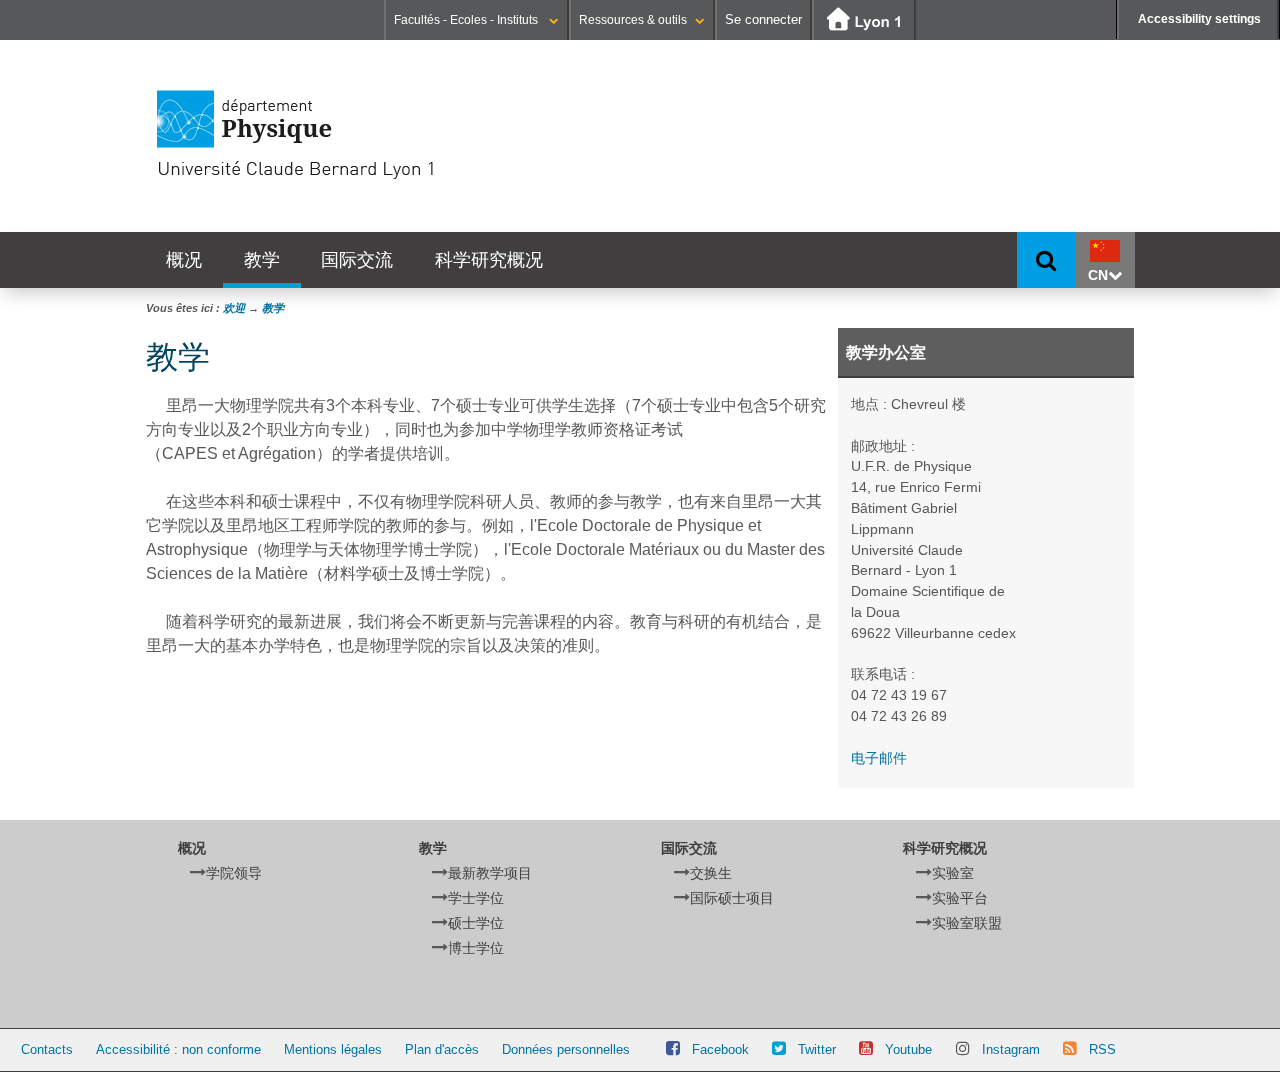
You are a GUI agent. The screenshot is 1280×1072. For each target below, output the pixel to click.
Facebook (720, 1049)
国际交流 (357, 259)
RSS (1102, 1049)
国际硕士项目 (732, 898)
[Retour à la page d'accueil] (366, 135)
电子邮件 (879, 758)
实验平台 (960, 898)
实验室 (953, 873)
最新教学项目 (490, 873)
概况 (184, 259)
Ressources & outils (633, 20)
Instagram (1011, 1049)
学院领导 (234, 873)
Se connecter (763, 19)
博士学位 (476, 948)
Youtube (908, 1049)
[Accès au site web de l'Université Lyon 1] (864, 20)
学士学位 (476, 898)
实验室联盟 (967, 923)
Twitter (817, 1049)
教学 (262, 259)
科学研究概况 (489, 259)
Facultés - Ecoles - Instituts (467, 20)
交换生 (711, 873)
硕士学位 (476, 923)
